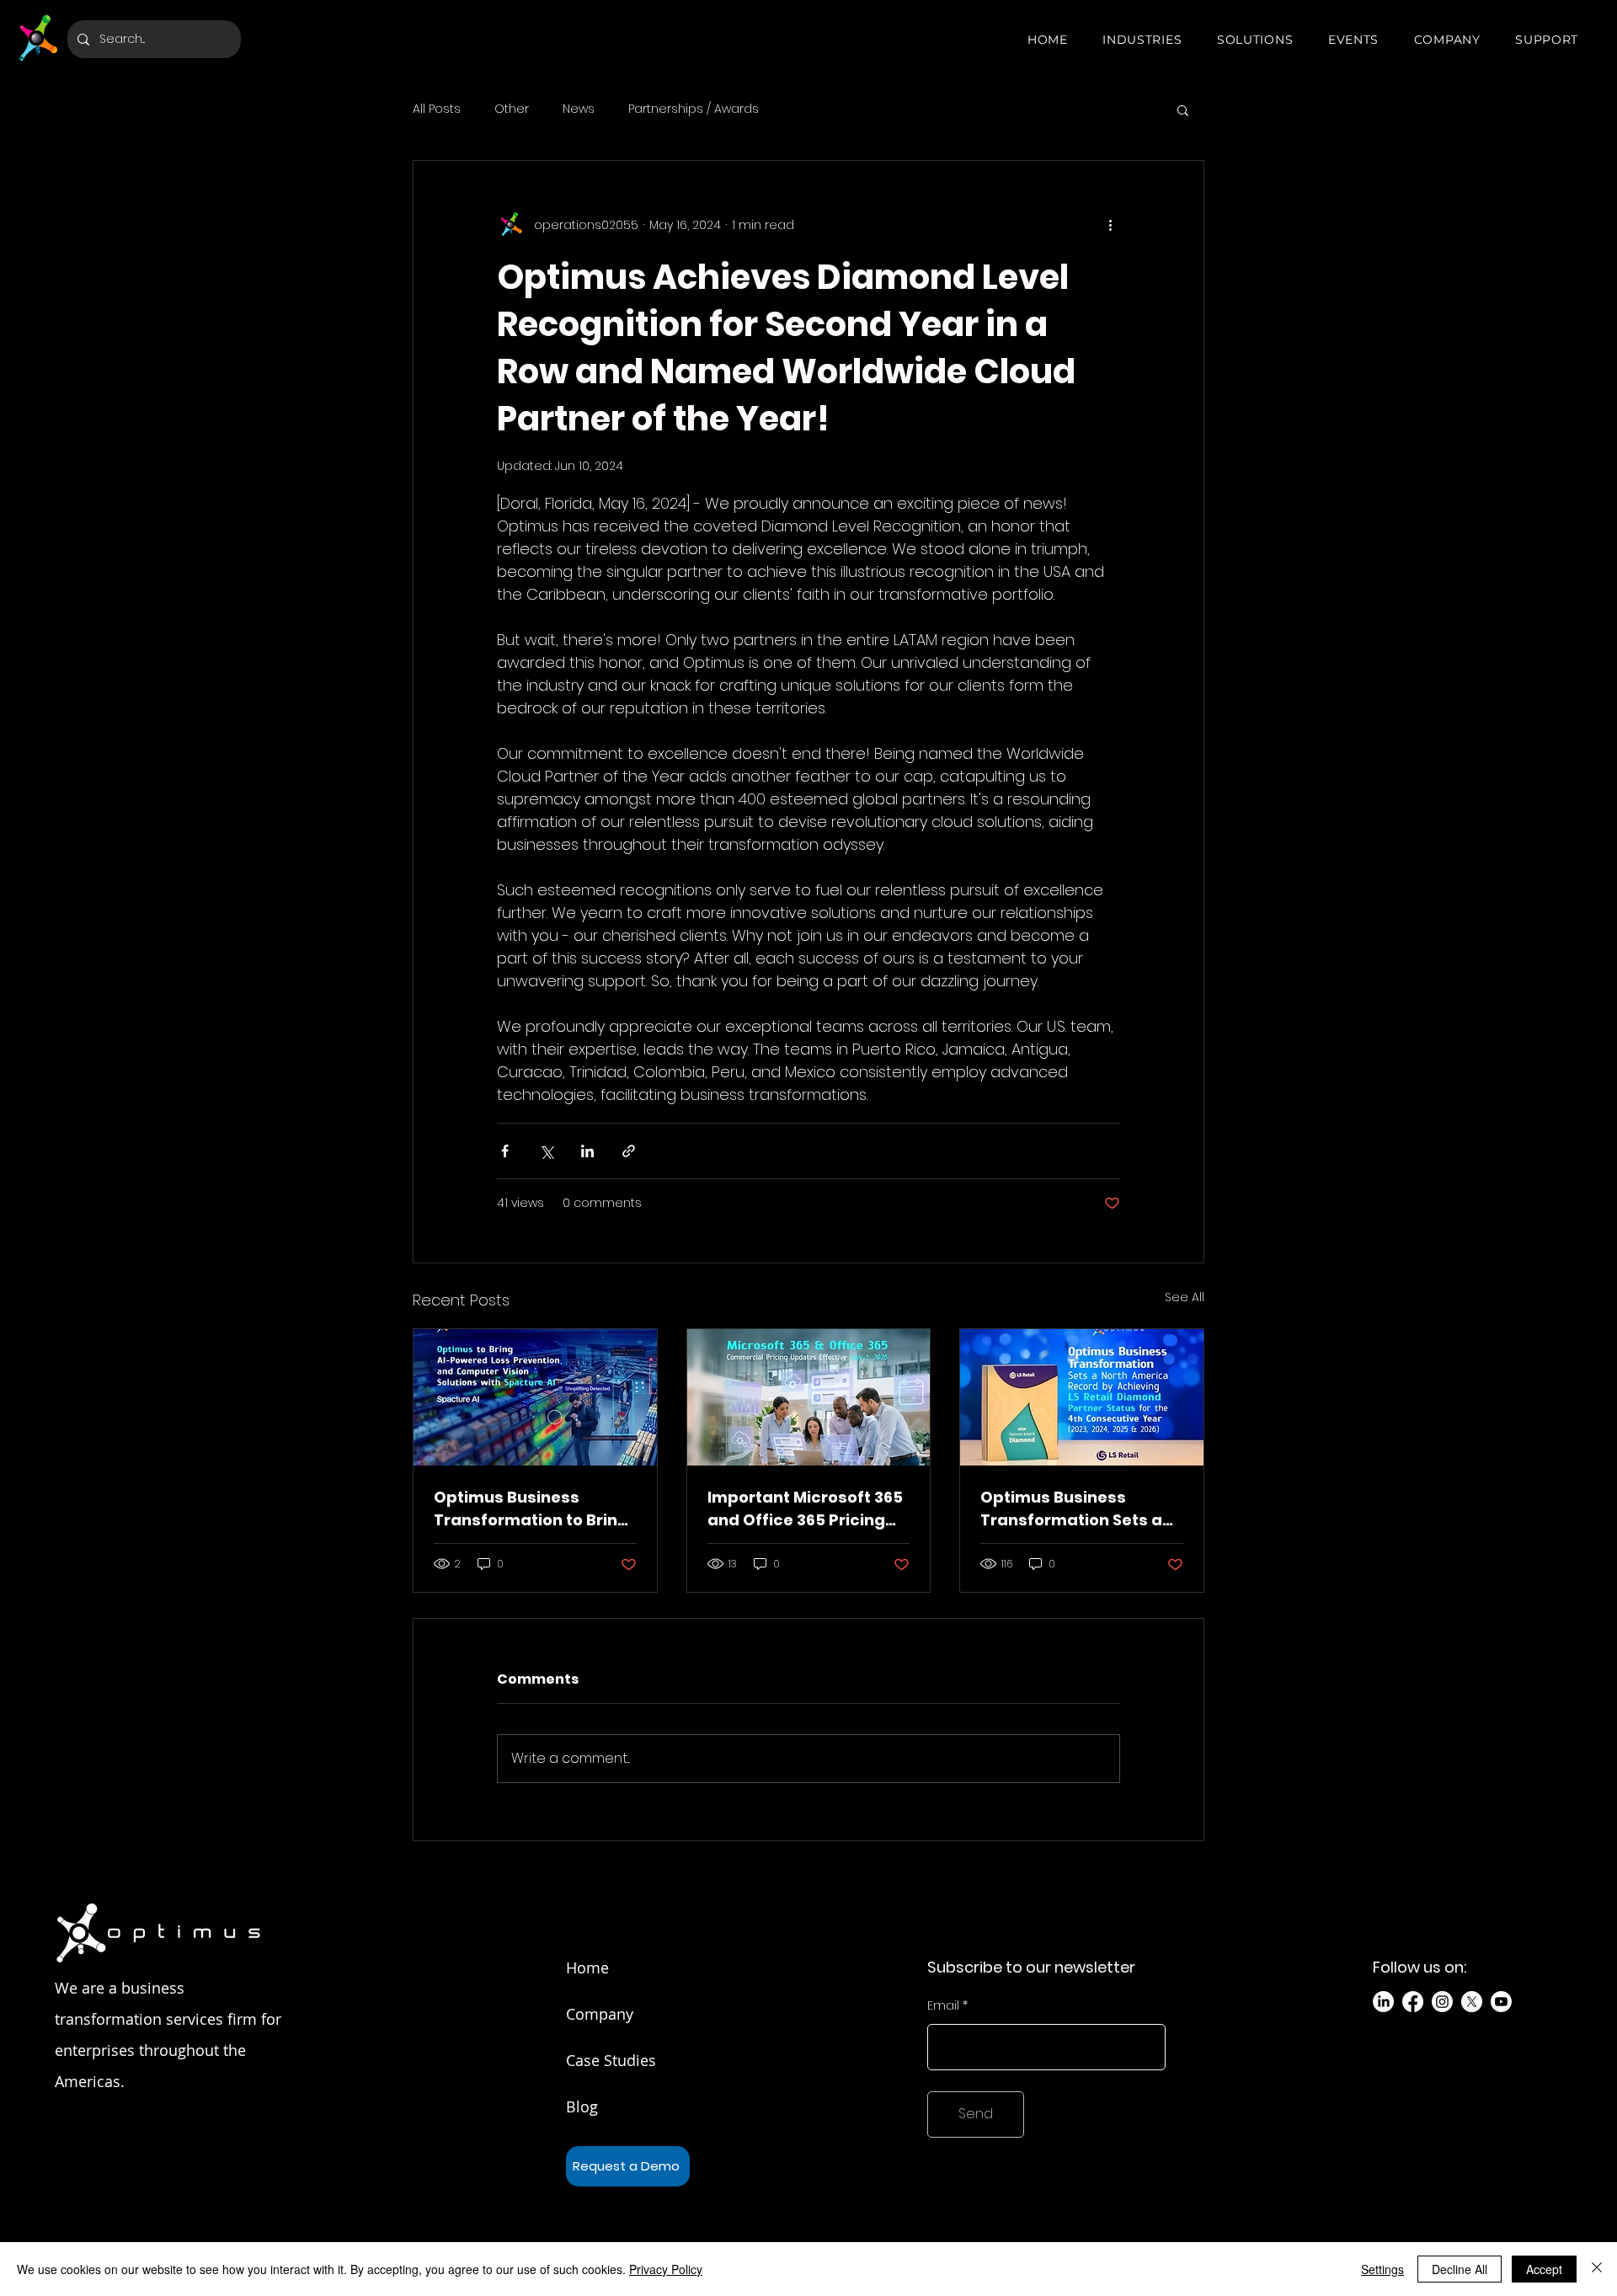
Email (943, 2005)
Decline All (1460, 2269)
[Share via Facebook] (505, 1151)
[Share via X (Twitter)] (546, 1151)
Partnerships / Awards (694, 109)
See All (1185, 1297)
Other (512, 109)
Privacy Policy (666, 2269)
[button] (1142, 40)
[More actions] (1110, 225)
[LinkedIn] (1383, 2002)
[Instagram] (1442, 2002)
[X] (1472, 2002)
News (579, 109)
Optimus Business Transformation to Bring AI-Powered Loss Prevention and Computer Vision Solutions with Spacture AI (531, 1509)
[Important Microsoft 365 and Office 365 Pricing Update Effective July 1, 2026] (809, 1397)
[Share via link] (629, 1151)
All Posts (437, 109)
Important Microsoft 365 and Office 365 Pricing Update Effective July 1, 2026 (805, 1509)
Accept (1544, 2269)
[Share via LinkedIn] (587, 1151)
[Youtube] (1501, 2002)
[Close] (1597, 2269)
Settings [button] (1382, 2269)
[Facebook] (1413, 2002)
